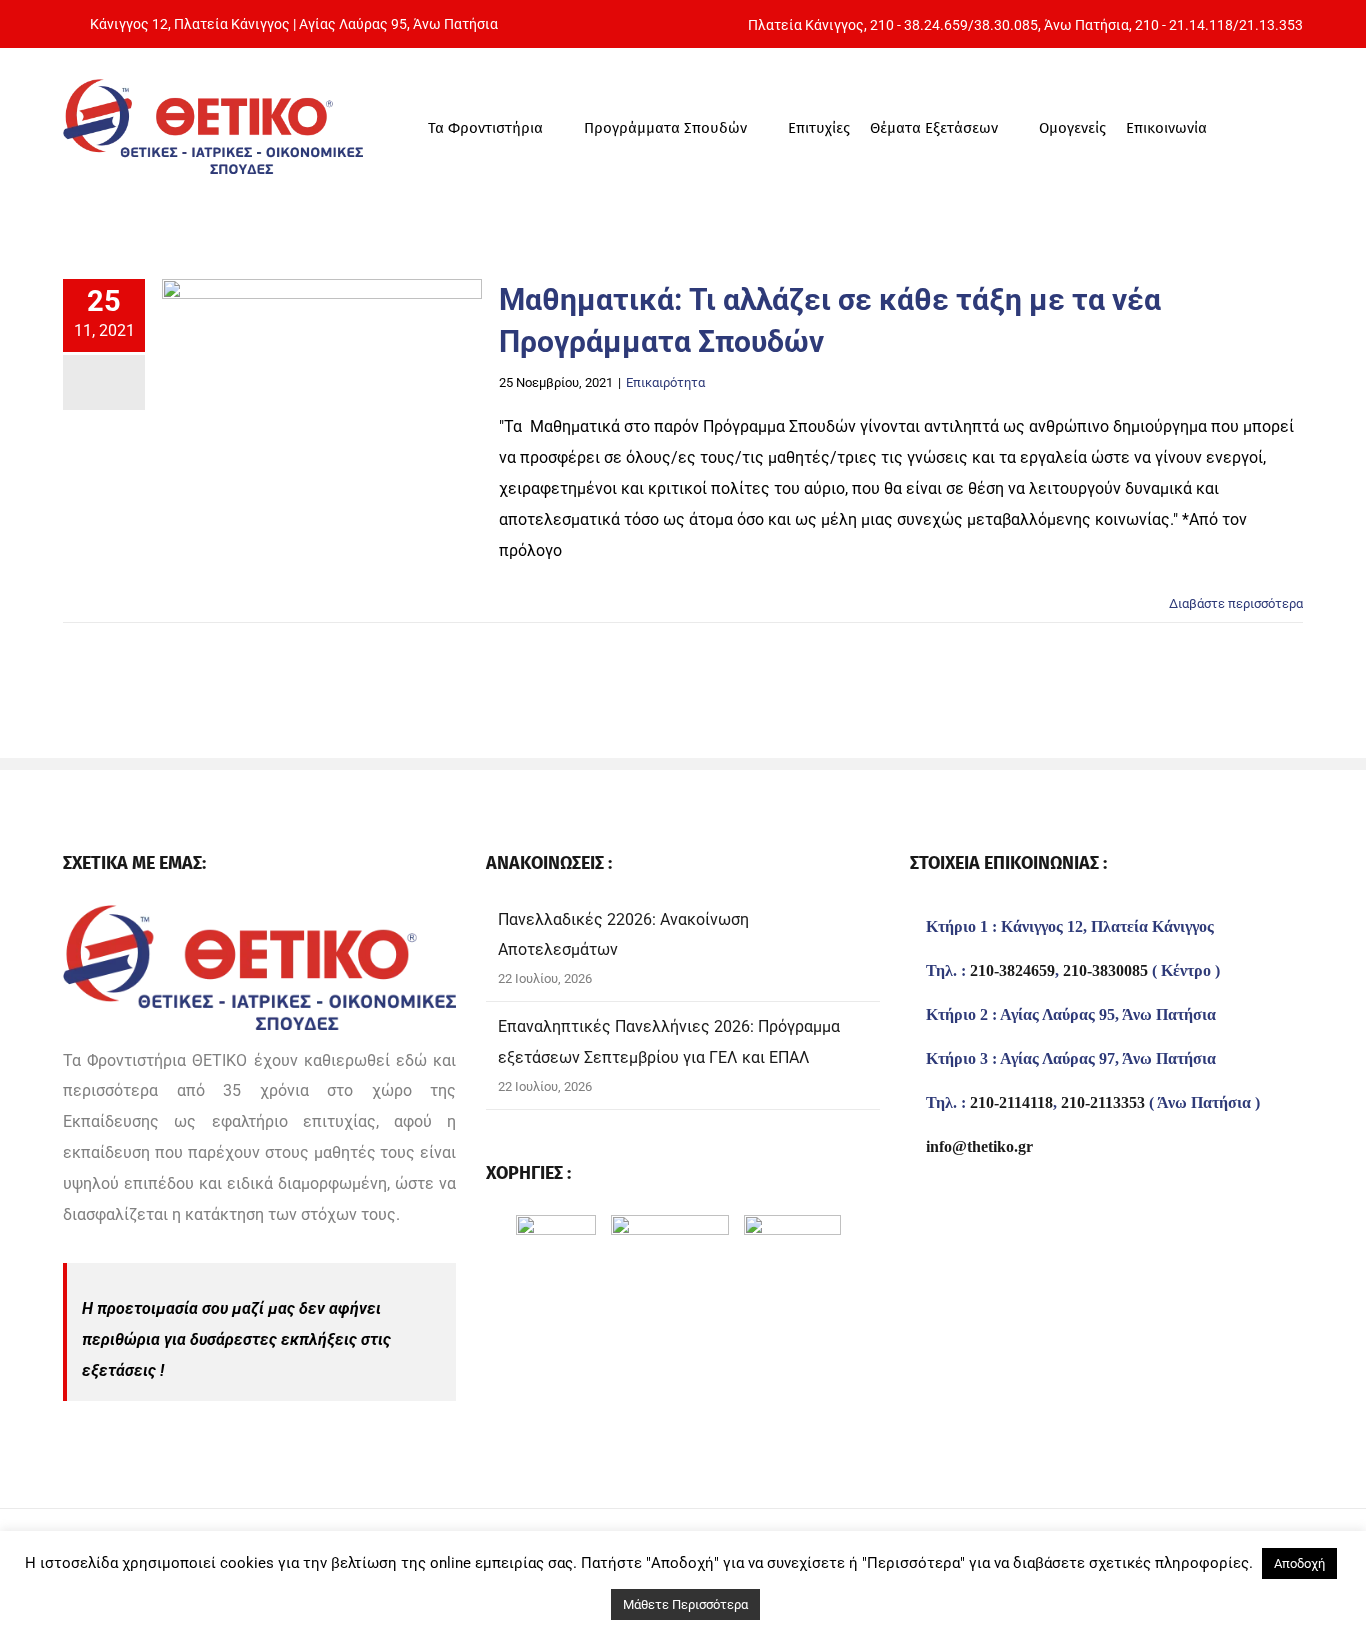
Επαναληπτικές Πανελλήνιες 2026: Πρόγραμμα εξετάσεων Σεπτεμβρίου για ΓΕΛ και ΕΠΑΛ (669, 1042)
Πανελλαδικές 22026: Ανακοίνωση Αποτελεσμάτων (623, 935)
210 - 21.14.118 (1184, 25)
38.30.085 (1006, 25)
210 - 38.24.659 (919, 25)
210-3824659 (1012, 971)
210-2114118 (1011, 1103)
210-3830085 (1105, 971)
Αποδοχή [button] (1299, 1563)
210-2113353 (1103, 1103)
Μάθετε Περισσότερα (685, 1604)
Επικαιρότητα (665, 382)
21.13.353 (1271, 25)
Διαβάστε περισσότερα (1236, 603)
